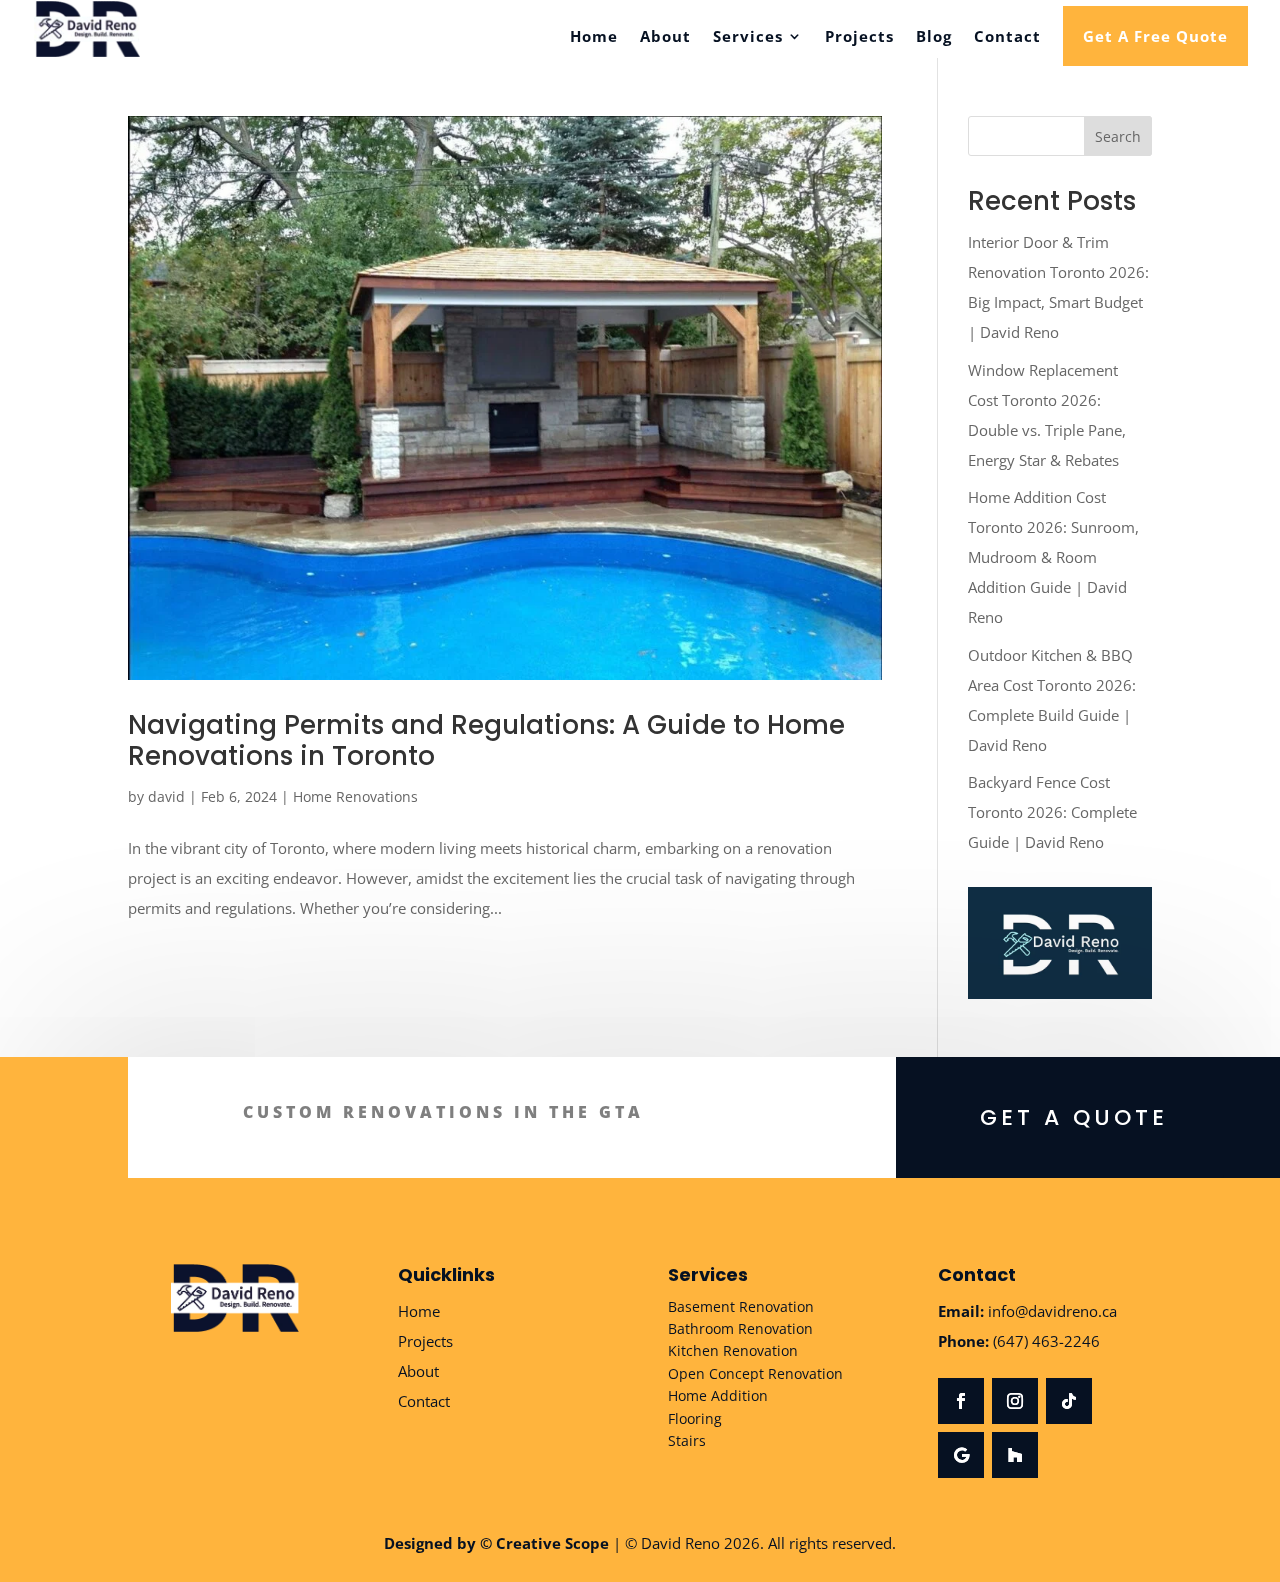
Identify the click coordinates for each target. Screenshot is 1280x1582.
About (665, 37)
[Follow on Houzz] (1015, 1455)
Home (594, 37)
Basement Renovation (741, 1306)
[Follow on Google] (961, 1455)
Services (748, 37)
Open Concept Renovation (755, 1373)
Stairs (687, 1440)
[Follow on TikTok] (1069, 1401)
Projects (859, 37)
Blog (934, 37)
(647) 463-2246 (1046, 1341)
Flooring (695, 1418)
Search (1118, 136)
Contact (1007, 37)
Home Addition (718, 1395)
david (166, 796)
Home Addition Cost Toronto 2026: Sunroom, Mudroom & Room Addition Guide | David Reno (1053, 557)
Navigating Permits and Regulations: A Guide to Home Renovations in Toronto (486, 740)
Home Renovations (355, 796)
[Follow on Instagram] (1015, 1401)
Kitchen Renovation (733, 1350)
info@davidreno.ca (1052, 1311)
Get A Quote (1074, 1117)
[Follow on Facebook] (961, 1401)
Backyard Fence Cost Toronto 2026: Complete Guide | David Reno (1052, 812)
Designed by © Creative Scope (496, 1543)
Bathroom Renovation (740, 1328)
